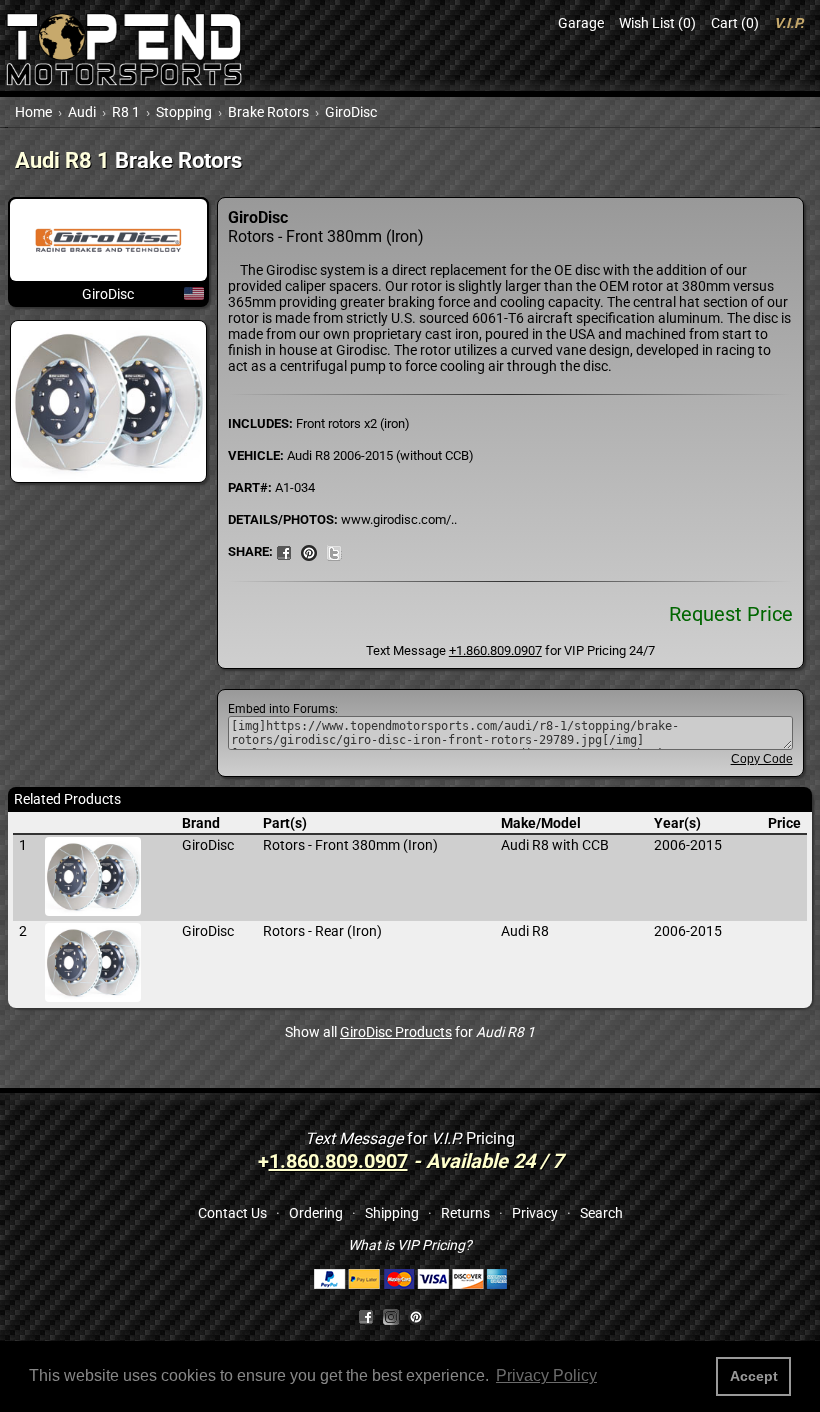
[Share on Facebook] (366, 1316)
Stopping (184, 112)
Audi (82, 112)
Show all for (410, 1032)
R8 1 (126, 112)
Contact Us (232, 1213)
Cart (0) (735, 23)
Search (601, 1213)
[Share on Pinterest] (309, 551)
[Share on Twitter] (334, 551)
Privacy (535, 1213)
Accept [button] (754, 1376)
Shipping (392, 1213)
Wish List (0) (657, 23)
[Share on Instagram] (395, 1316)
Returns (465, 1213)
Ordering (316, 1213)
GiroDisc (351, 112)
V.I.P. (789, 23)
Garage (581, 23)
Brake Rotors (268, 112)
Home (33, 112)
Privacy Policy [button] (546, 1375)
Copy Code (762, 759)
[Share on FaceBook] (284, 551)
